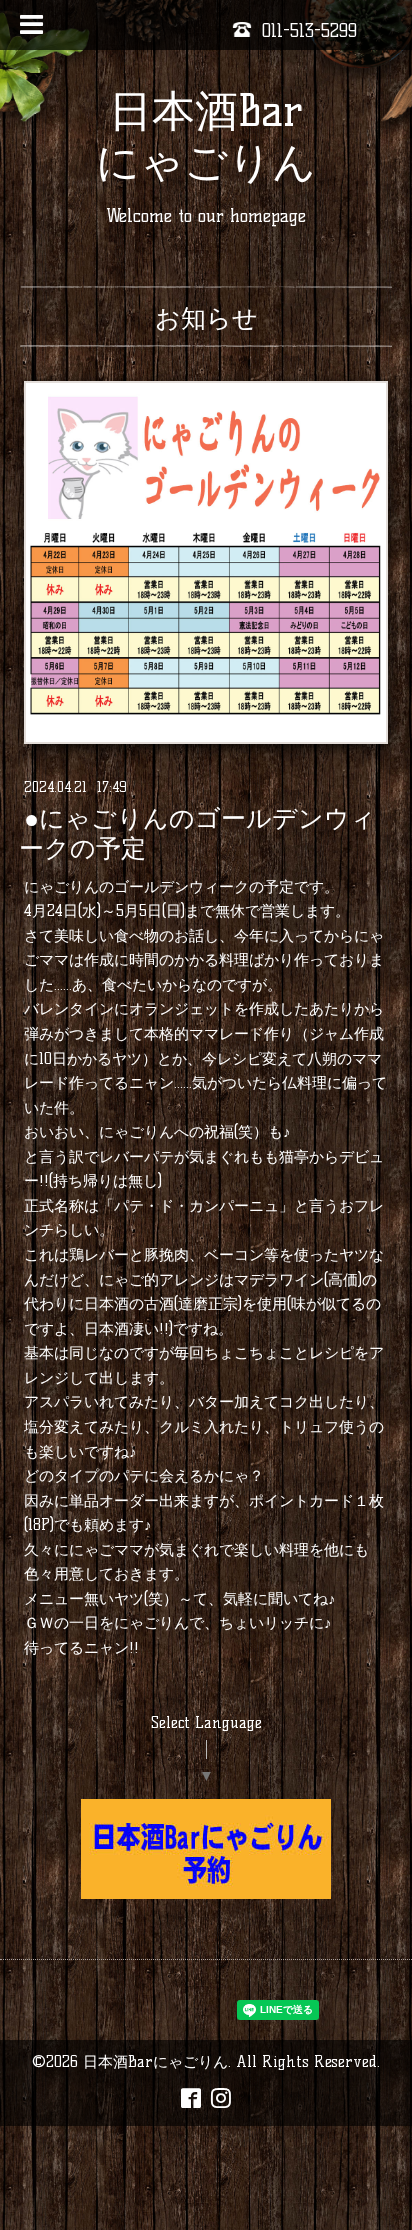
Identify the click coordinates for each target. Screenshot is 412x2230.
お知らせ (206, 318)
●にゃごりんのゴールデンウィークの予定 (197, 834)
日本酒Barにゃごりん (155, 2061)
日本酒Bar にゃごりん (206, 136)
